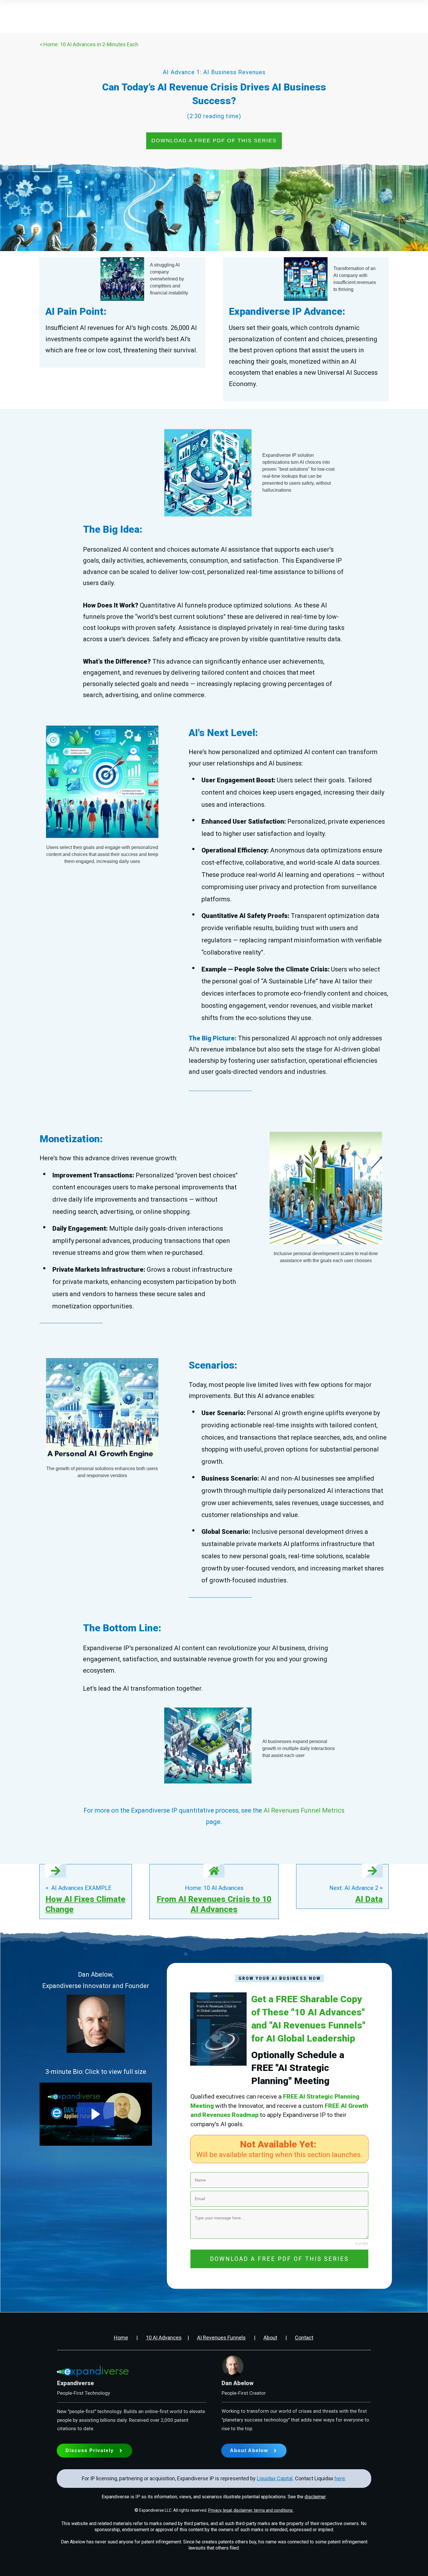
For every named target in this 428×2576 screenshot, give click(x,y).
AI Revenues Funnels (221, 2338)
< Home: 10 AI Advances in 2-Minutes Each (89, 44)
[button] (96, 2114)
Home (121, 2338)
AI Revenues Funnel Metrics (304, 1810)
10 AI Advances (164, 2338)
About (270, 2338)
